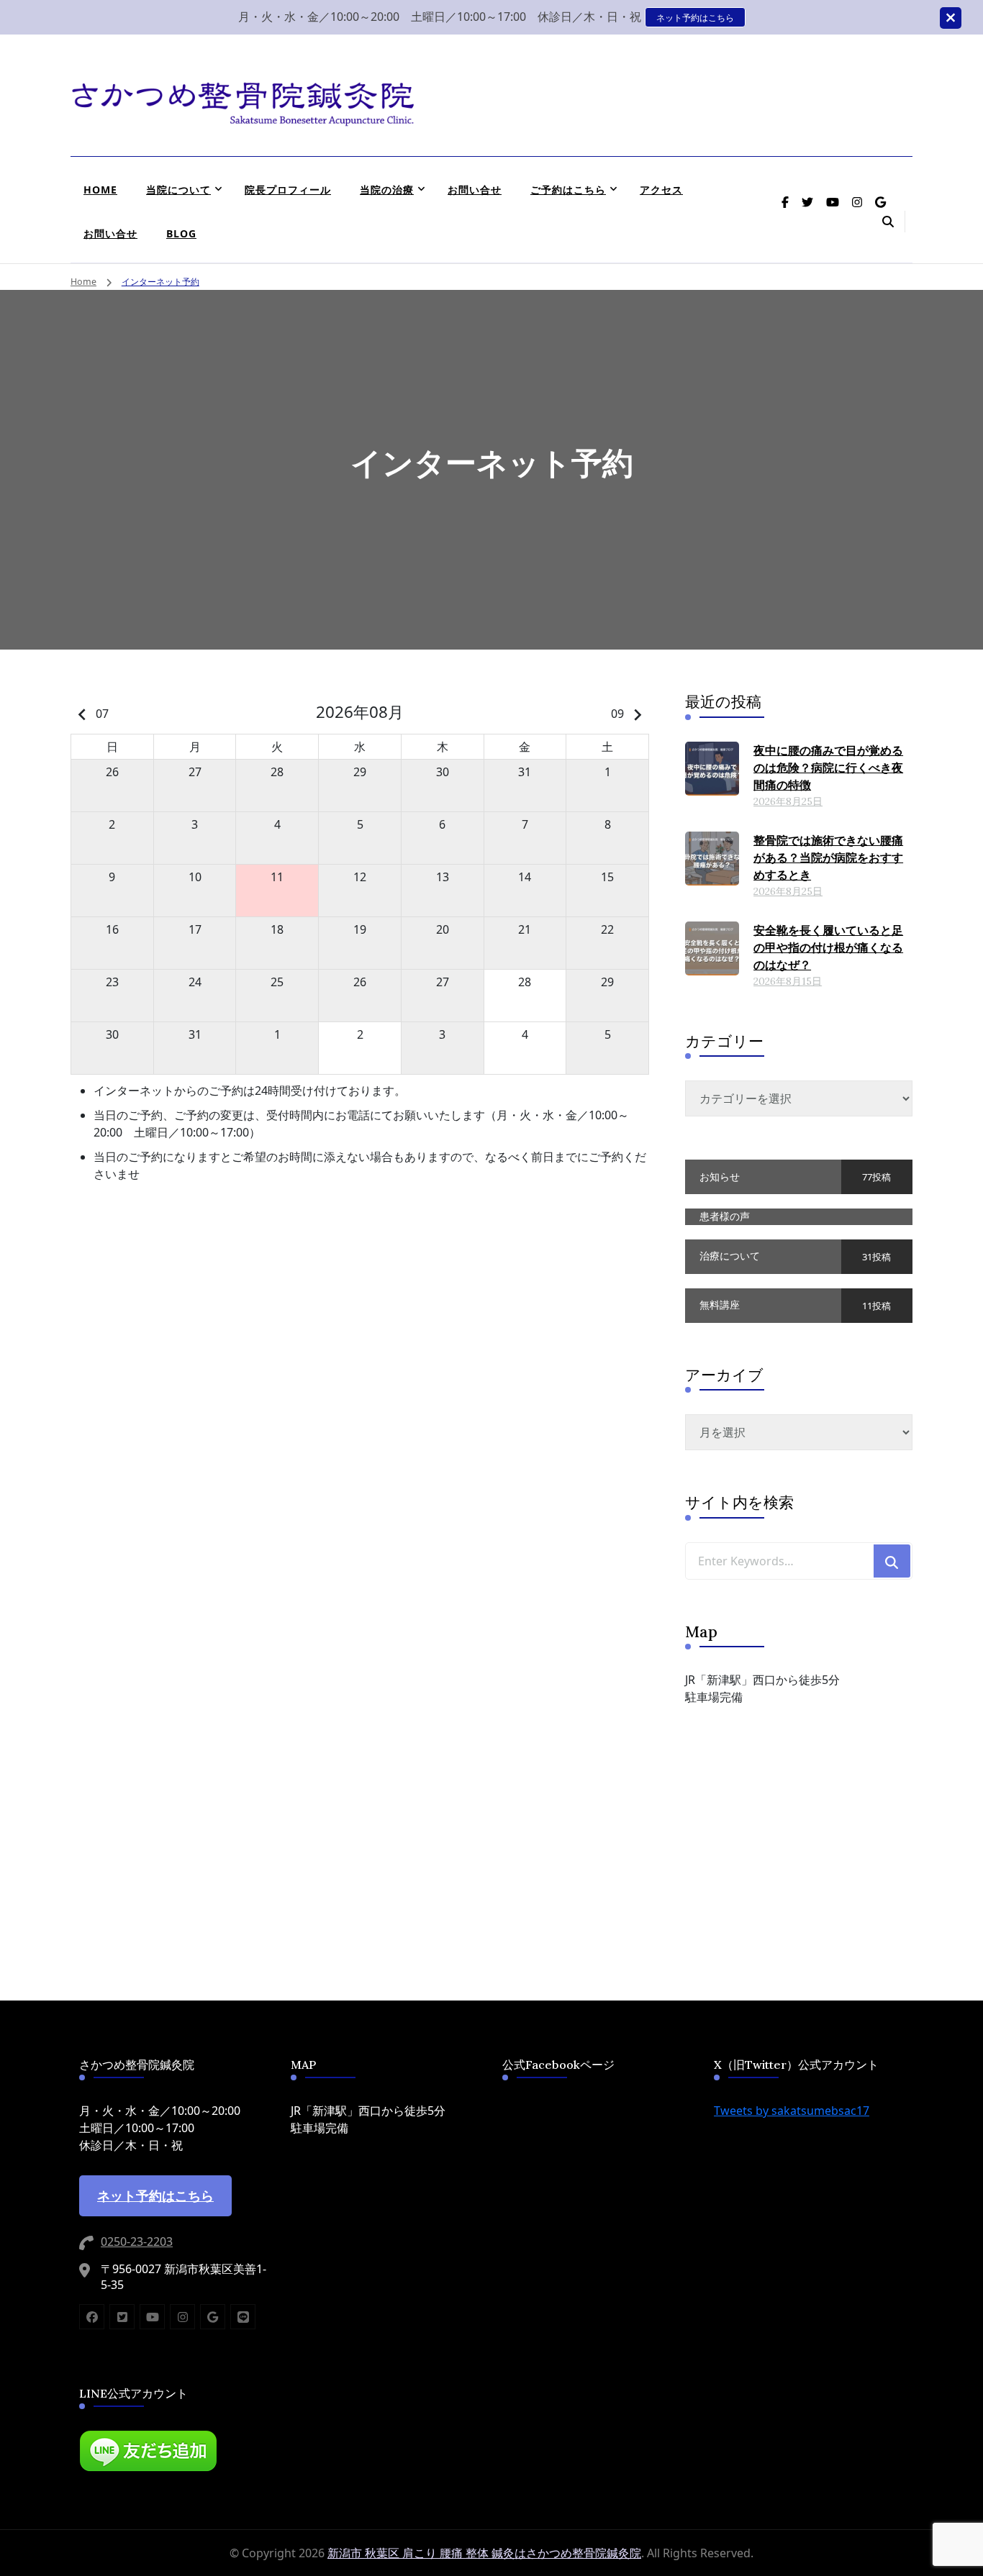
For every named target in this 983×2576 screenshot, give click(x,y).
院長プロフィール (288, 190)
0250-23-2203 (137, 2242)
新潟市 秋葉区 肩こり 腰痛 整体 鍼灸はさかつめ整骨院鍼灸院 (484, 2553)
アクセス (661, 190)
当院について (178, 190)
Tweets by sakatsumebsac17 (792, 2111)
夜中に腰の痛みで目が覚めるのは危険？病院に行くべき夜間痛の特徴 (828, 768)
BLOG (181, 233)
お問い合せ (475, 190)
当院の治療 (387, 190)
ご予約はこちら (568, 190)
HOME (100, 190)
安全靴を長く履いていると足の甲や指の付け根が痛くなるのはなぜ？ (828, 947)
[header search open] (888, 222)
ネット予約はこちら (695, 17)
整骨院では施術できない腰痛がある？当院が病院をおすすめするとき (828, 857)
